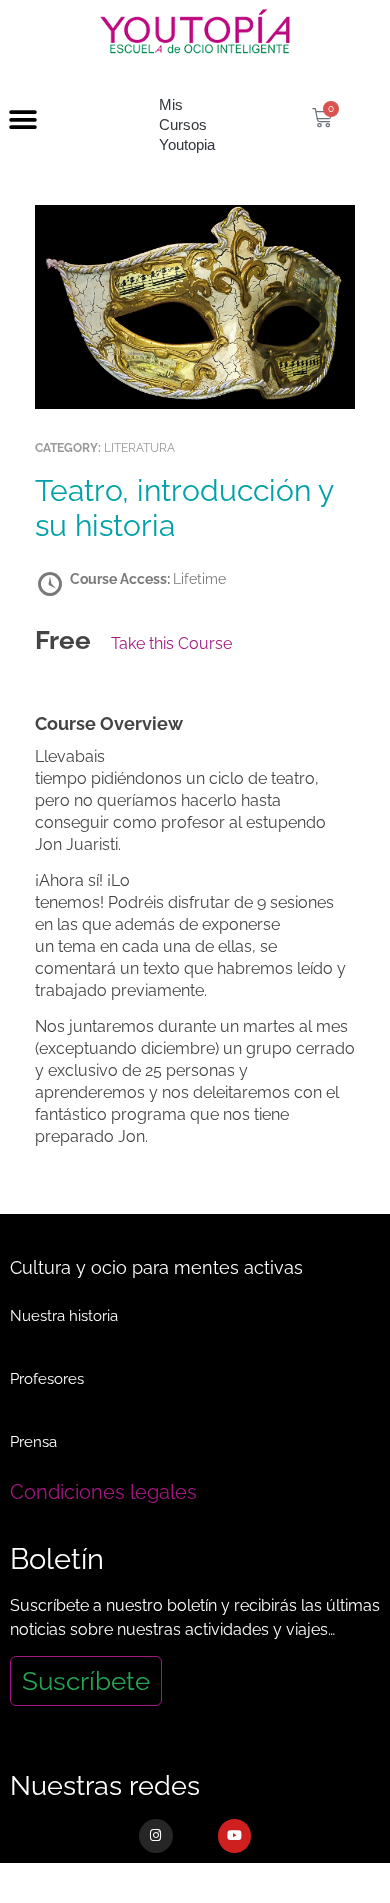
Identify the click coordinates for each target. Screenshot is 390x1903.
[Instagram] (156, 1836)
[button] (22, 120)
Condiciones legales (103, 1492)
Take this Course (171, 643)
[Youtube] (235, 1836)
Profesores (47, 1379)
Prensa (33, 1442)
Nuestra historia (64, 1316)
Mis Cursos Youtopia (187, 124)
